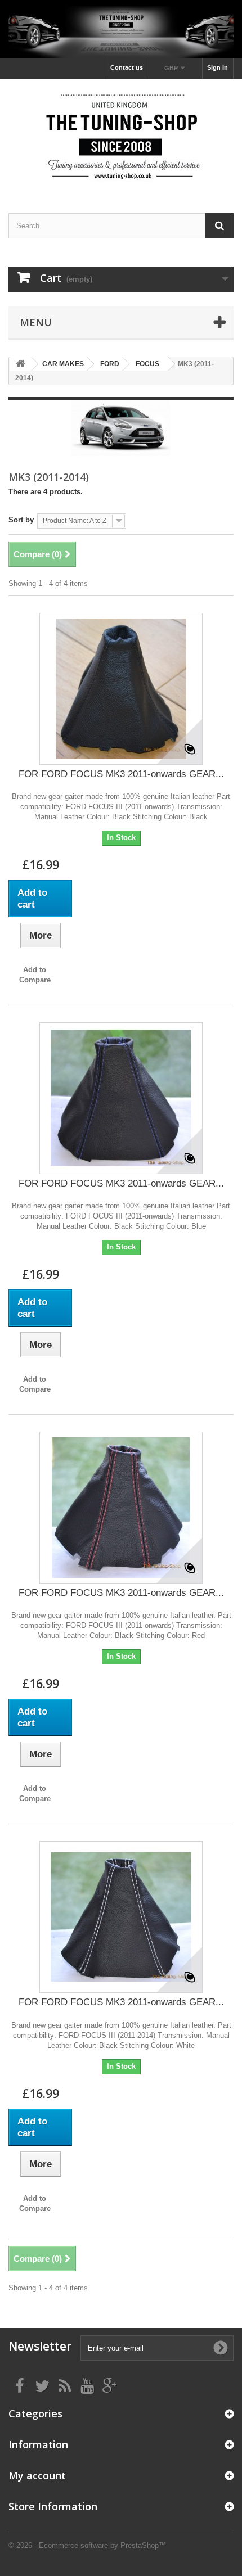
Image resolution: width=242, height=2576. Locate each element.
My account (37, 2475)
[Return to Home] (20, 364)
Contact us (127, 67)
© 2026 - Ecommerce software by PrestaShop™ (87, 2545)
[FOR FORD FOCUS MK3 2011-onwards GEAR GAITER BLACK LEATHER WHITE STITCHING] (121, 1917)
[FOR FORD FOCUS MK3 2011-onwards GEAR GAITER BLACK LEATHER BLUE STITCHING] (121, 1098)
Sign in (218, 67)
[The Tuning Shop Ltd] (121, 136)
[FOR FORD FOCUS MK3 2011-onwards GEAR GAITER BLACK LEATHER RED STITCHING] (121, 1508)
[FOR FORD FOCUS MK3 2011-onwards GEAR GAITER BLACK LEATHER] (121, 689)
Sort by (21, 520)
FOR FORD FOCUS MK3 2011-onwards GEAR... (121, 774)
